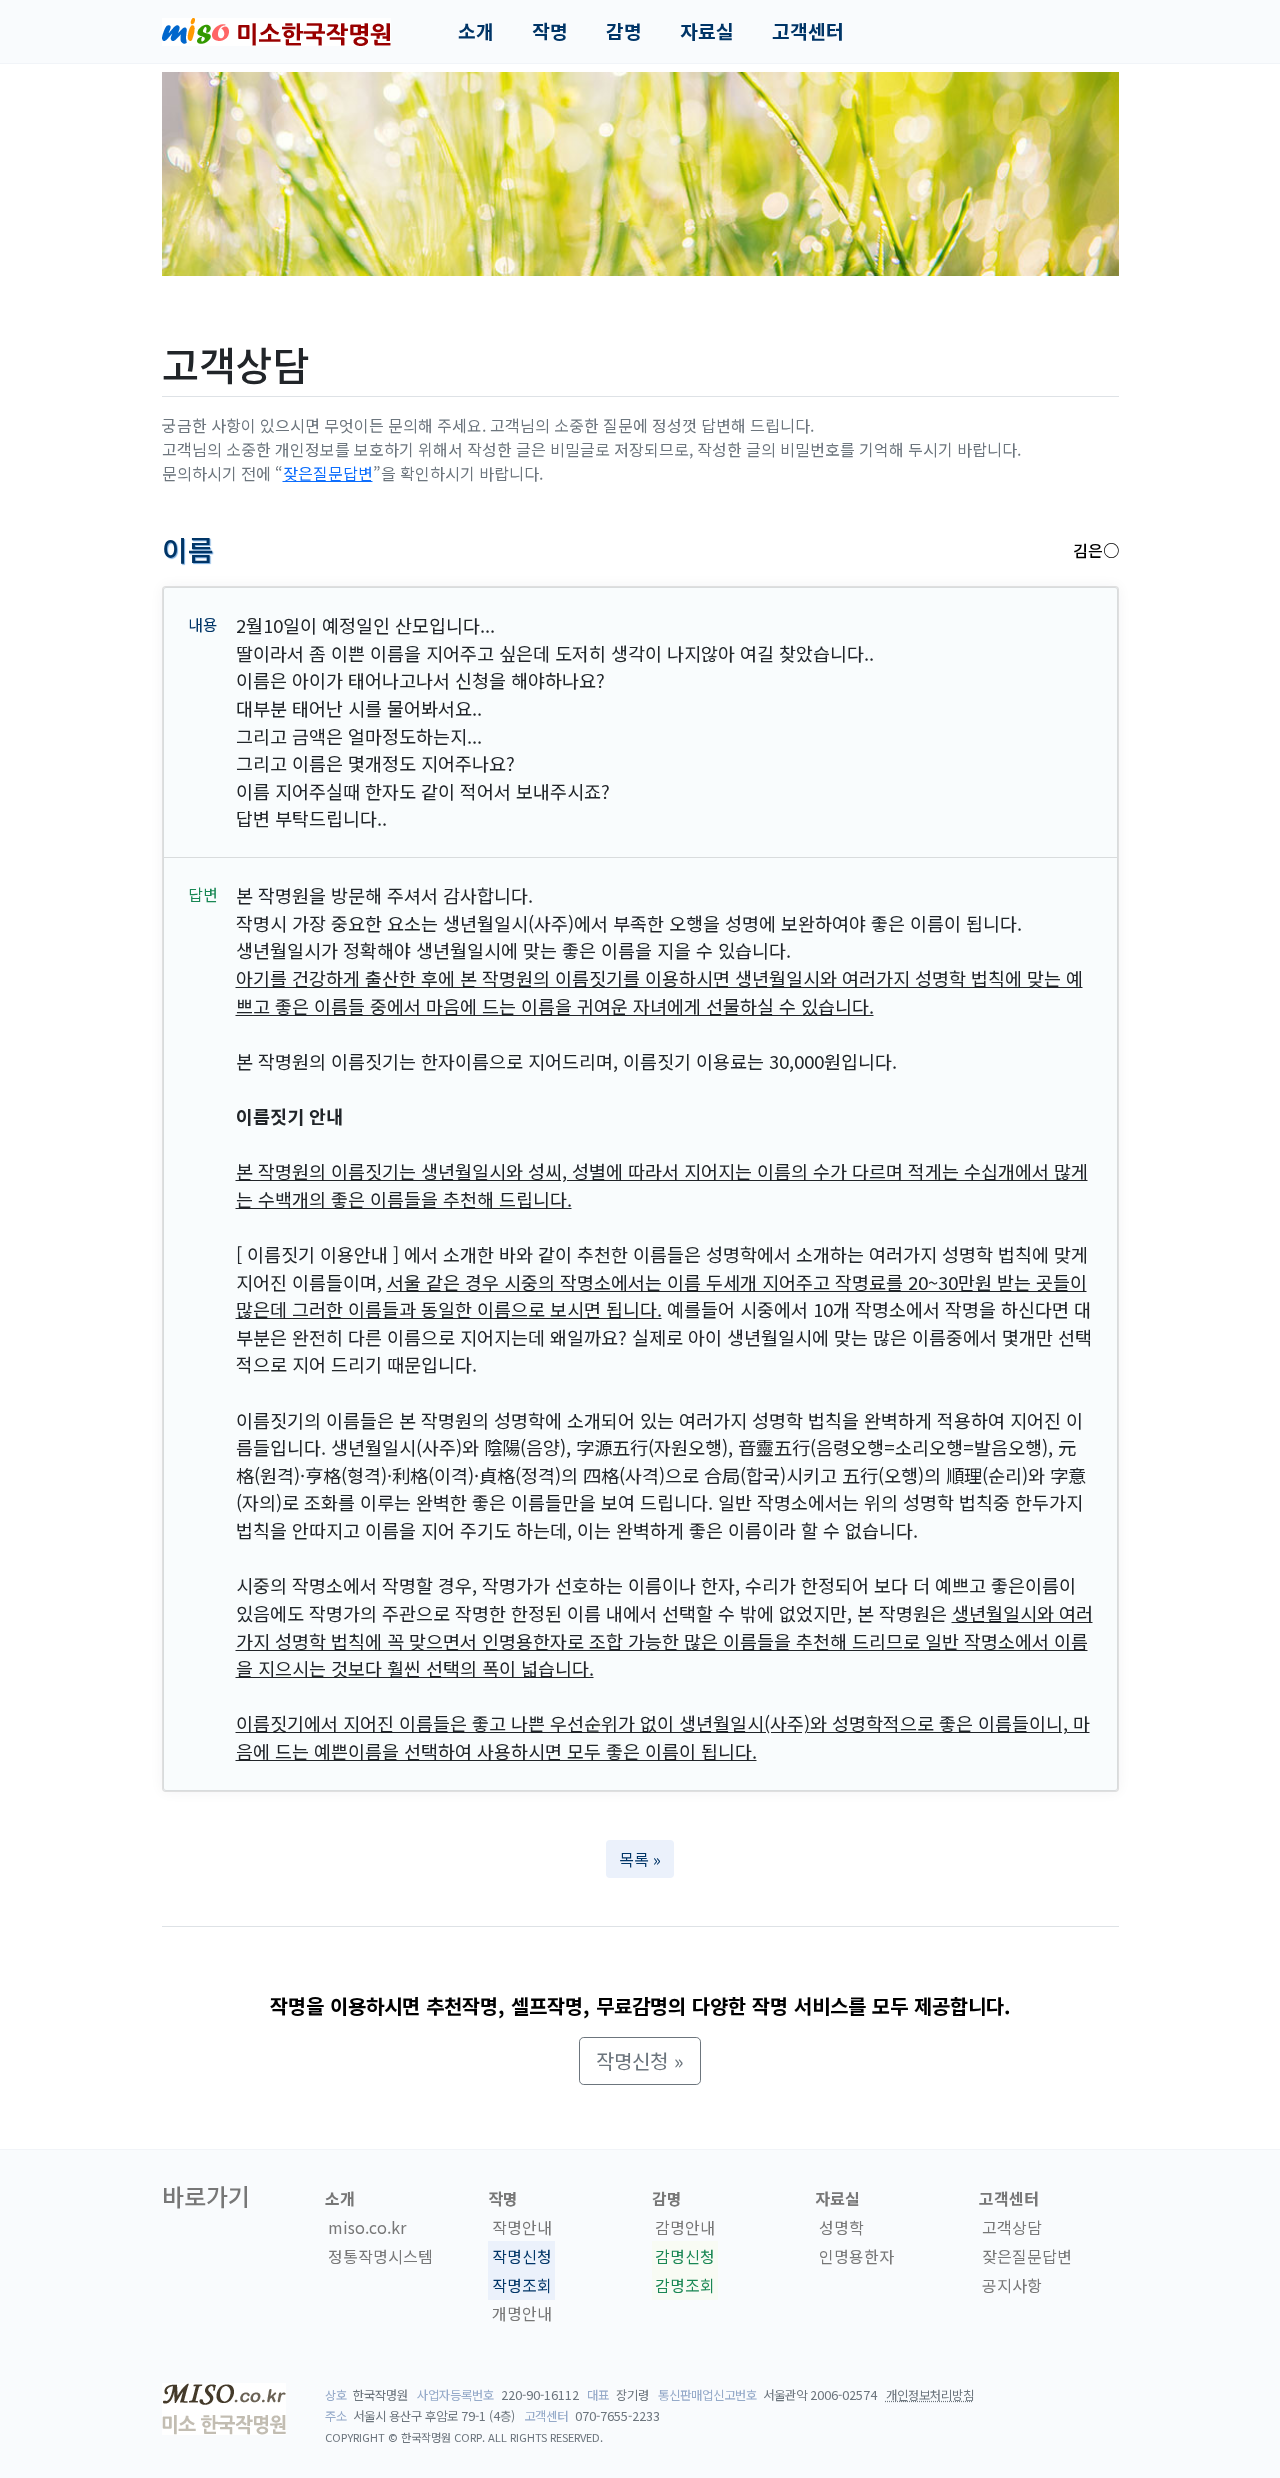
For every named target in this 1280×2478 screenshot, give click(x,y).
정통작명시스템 (380, 2256)
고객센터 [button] (808, 31)
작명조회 (522, 2285)
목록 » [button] (640, 1859)
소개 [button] (476, 31)
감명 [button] (624, 31)
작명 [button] (550, 31)
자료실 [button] (707, 31)
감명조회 (685, 2285)
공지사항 (1012, 2285)
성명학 (841, 2227)
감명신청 (685, 2256)
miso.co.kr (367, 2227)
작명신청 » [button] (640, 2060)
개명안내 (522, 2314)
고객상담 (1012, 2227)
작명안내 (522, 2227)
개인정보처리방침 (930, 2395)
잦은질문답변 (328, 473)
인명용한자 (856, 2256)
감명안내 (685, 2227)
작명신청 (522, 2256)
